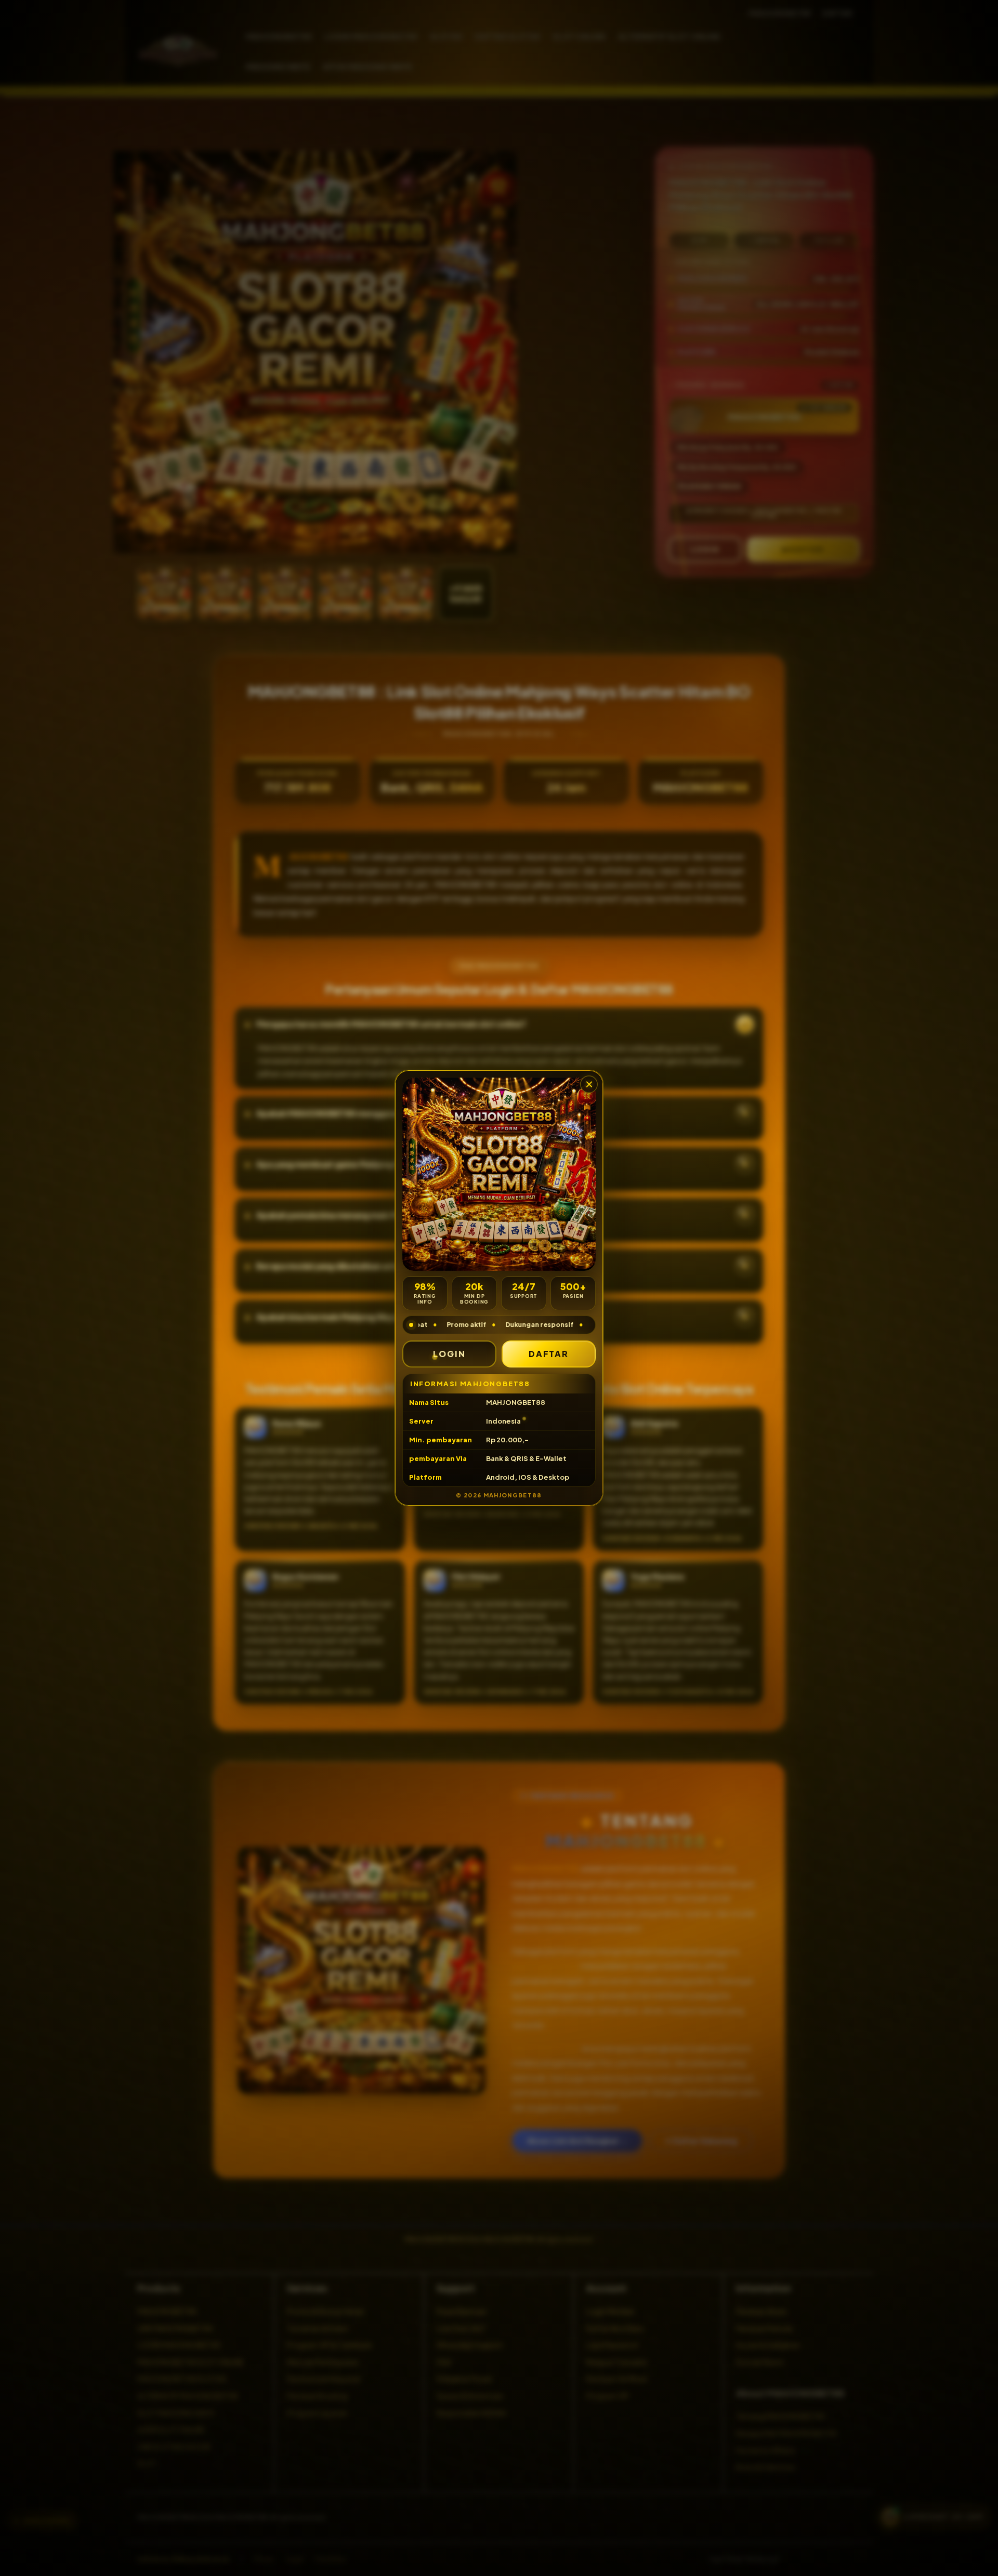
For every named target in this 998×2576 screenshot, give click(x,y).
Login (449, 1354)
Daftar (549, 1354)
